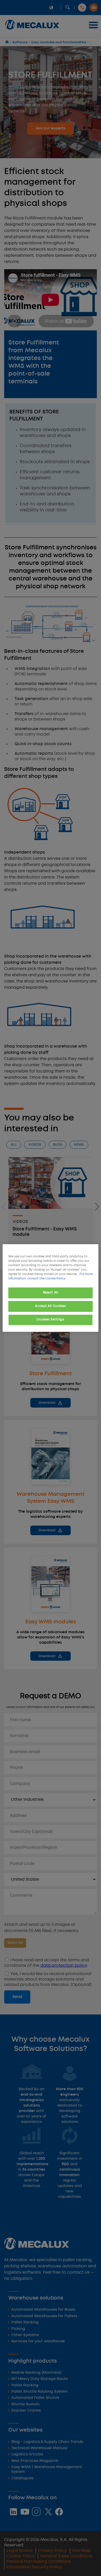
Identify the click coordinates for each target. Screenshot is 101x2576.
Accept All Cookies (50, 1306)
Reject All (51, 1293)
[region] (51, 1288)
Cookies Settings (50, 1320)
